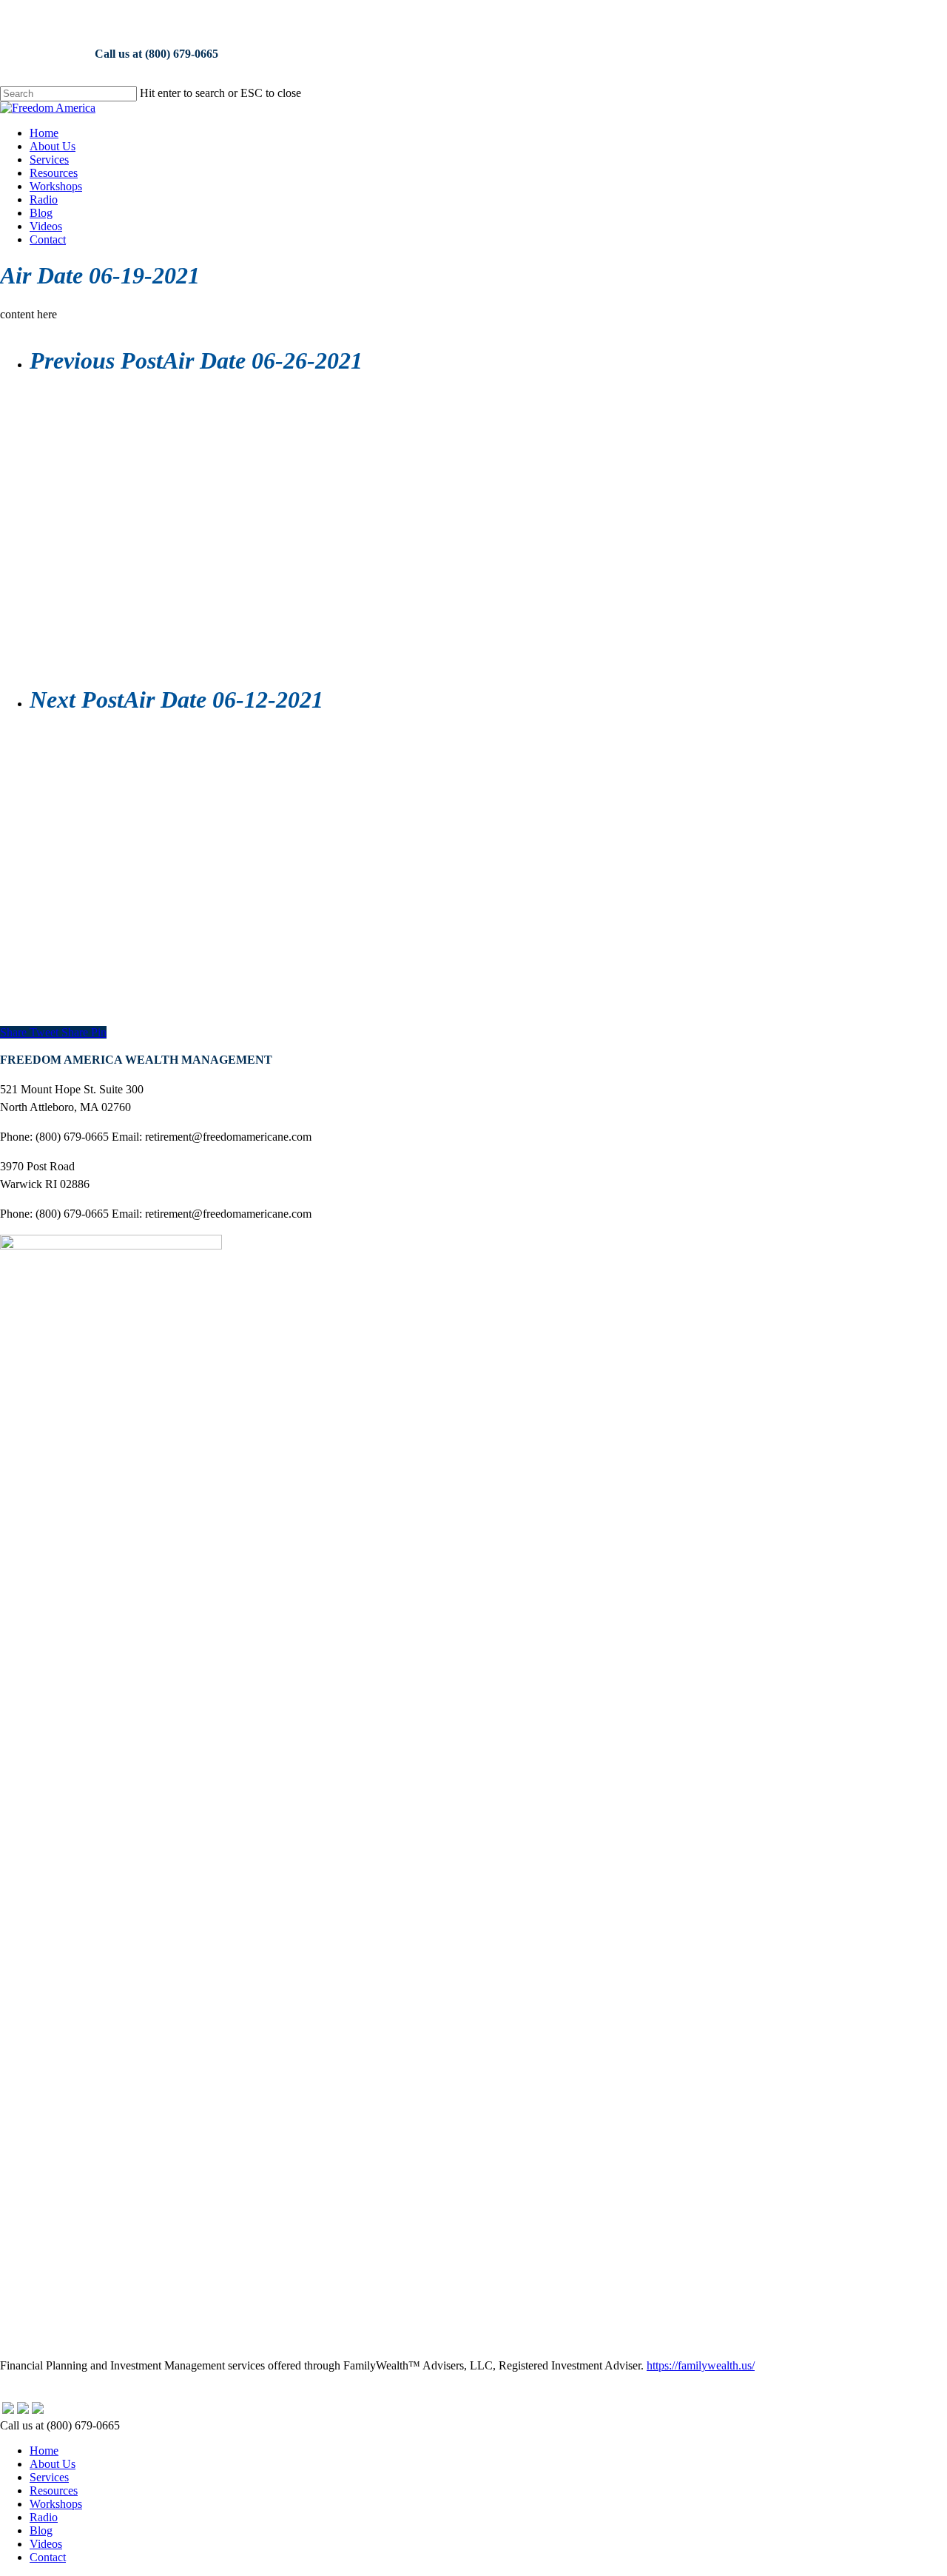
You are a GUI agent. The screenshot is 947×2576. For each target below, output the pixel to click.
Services (49, 2477)
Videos (46, 2544)
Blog (41, 2530)
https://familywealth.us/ (701, 2365)
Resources (54, 2491)
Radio (44, 2517)
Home (44, 2451)
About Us (53, 2464)
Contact (48, 2557)
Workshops (56, 2504)
